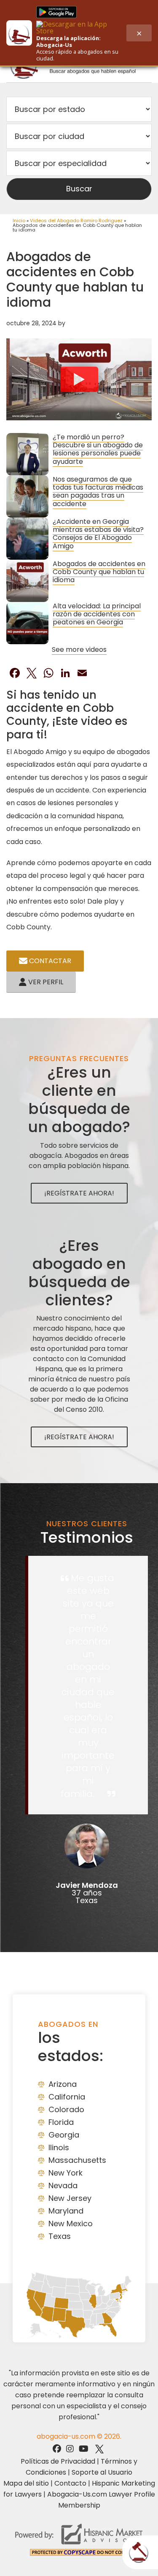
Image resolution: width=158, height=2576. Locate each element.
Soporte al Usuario (102, 2472)
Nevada (63, 2185)
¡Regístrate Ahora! (79, 1193)
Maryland (66, 2211)
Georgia (64, 2135)
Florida (61, 2122)
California (67, 2097)
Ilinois (59, 2147)
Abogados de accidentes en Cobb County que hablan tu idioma (99, 572)
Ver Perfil (45, 982)
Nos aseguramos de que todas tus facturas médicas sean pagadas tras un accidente (98, 492)
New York (66, 2173)
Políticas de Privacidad (58, 2461)
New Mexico (71, 2223)
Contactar (49, 961)
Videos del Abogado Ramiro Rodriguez (76, 221)
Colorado (66, 2109)
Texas (60, 2236)
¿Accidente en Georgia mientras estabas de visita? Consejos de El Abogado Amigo (98, 534)
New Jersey (70, 2198)
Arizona (63, 2084)
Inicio (19, 221)
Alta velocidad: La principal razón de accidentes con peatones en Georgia (97, 614)
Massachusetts (77, 2160)
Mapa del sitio (26, 2483)
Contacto (70, 2483)
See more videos (79, 649)
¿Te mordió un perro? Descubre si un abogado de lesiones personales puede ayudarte (98, 449)
